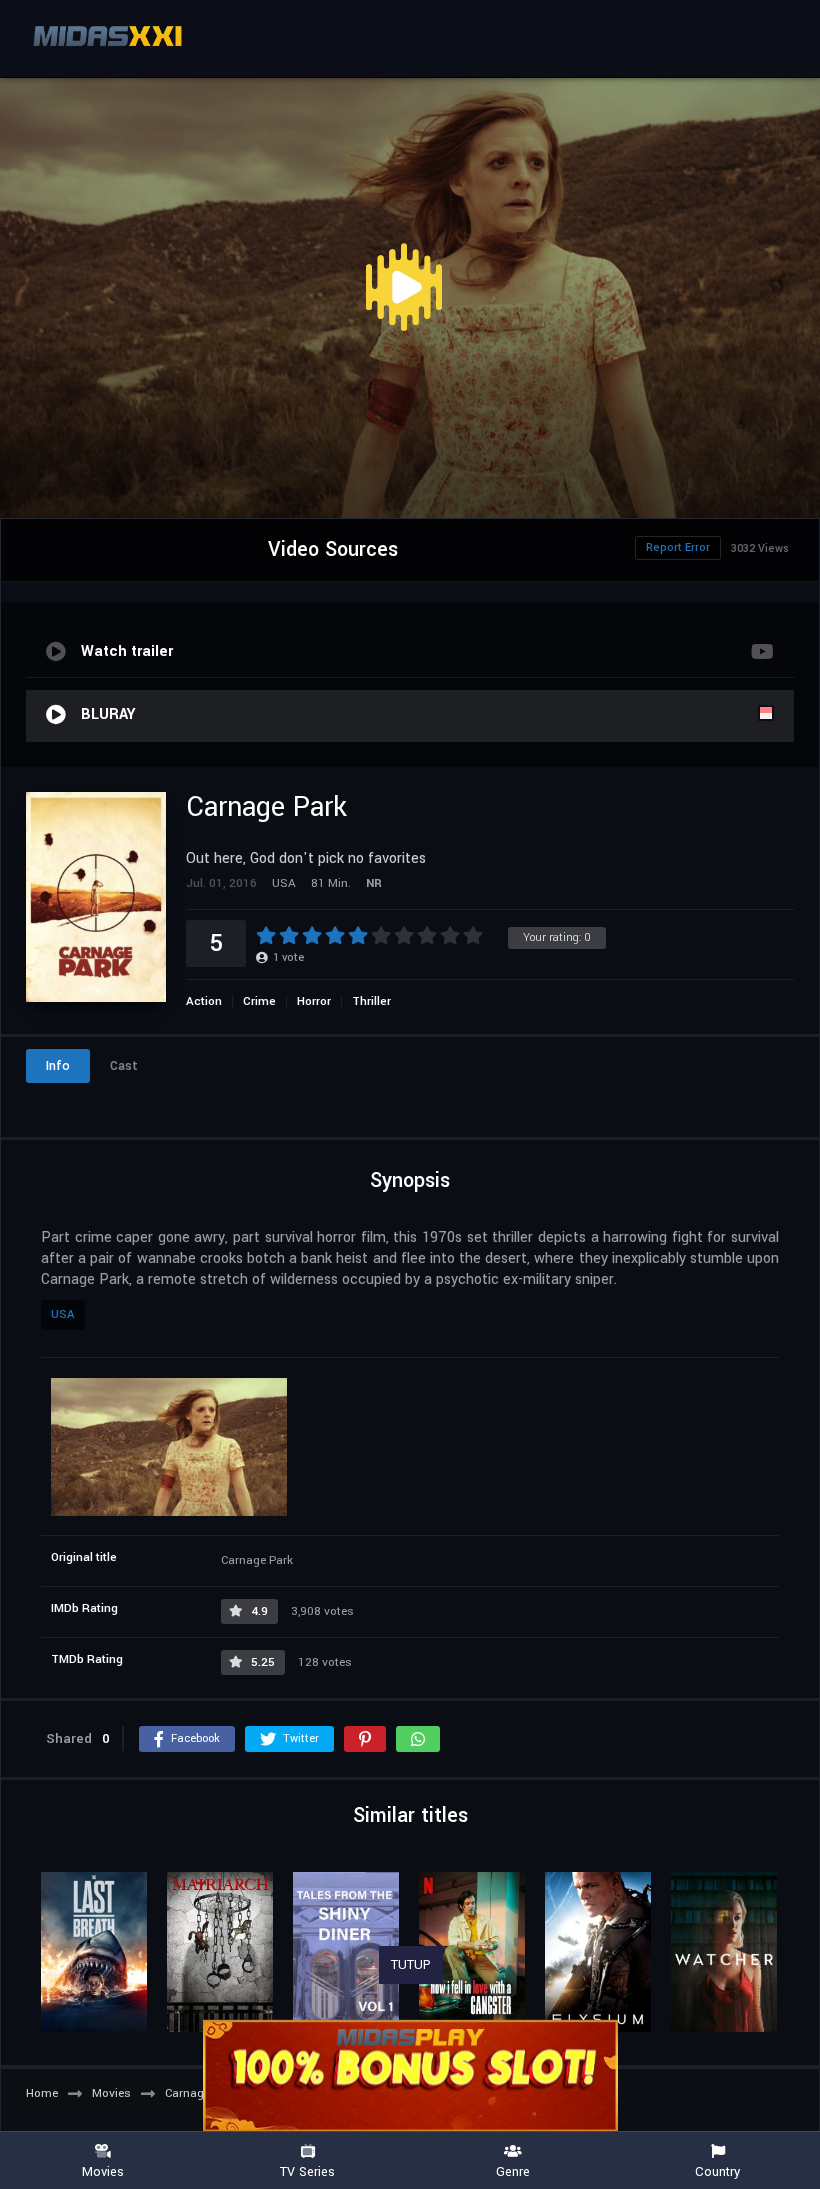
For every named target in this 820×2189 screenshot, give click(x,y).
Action (204, 1001)
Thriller (371, 1001)
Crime (259, 1001)
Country (717, 2171)
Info (58, 1066)
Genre (513, 2171)
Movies (103, 2171)
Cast (124, 1066)
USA (63, 1314)
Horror (314, 1001)
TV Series (307, 2171)
